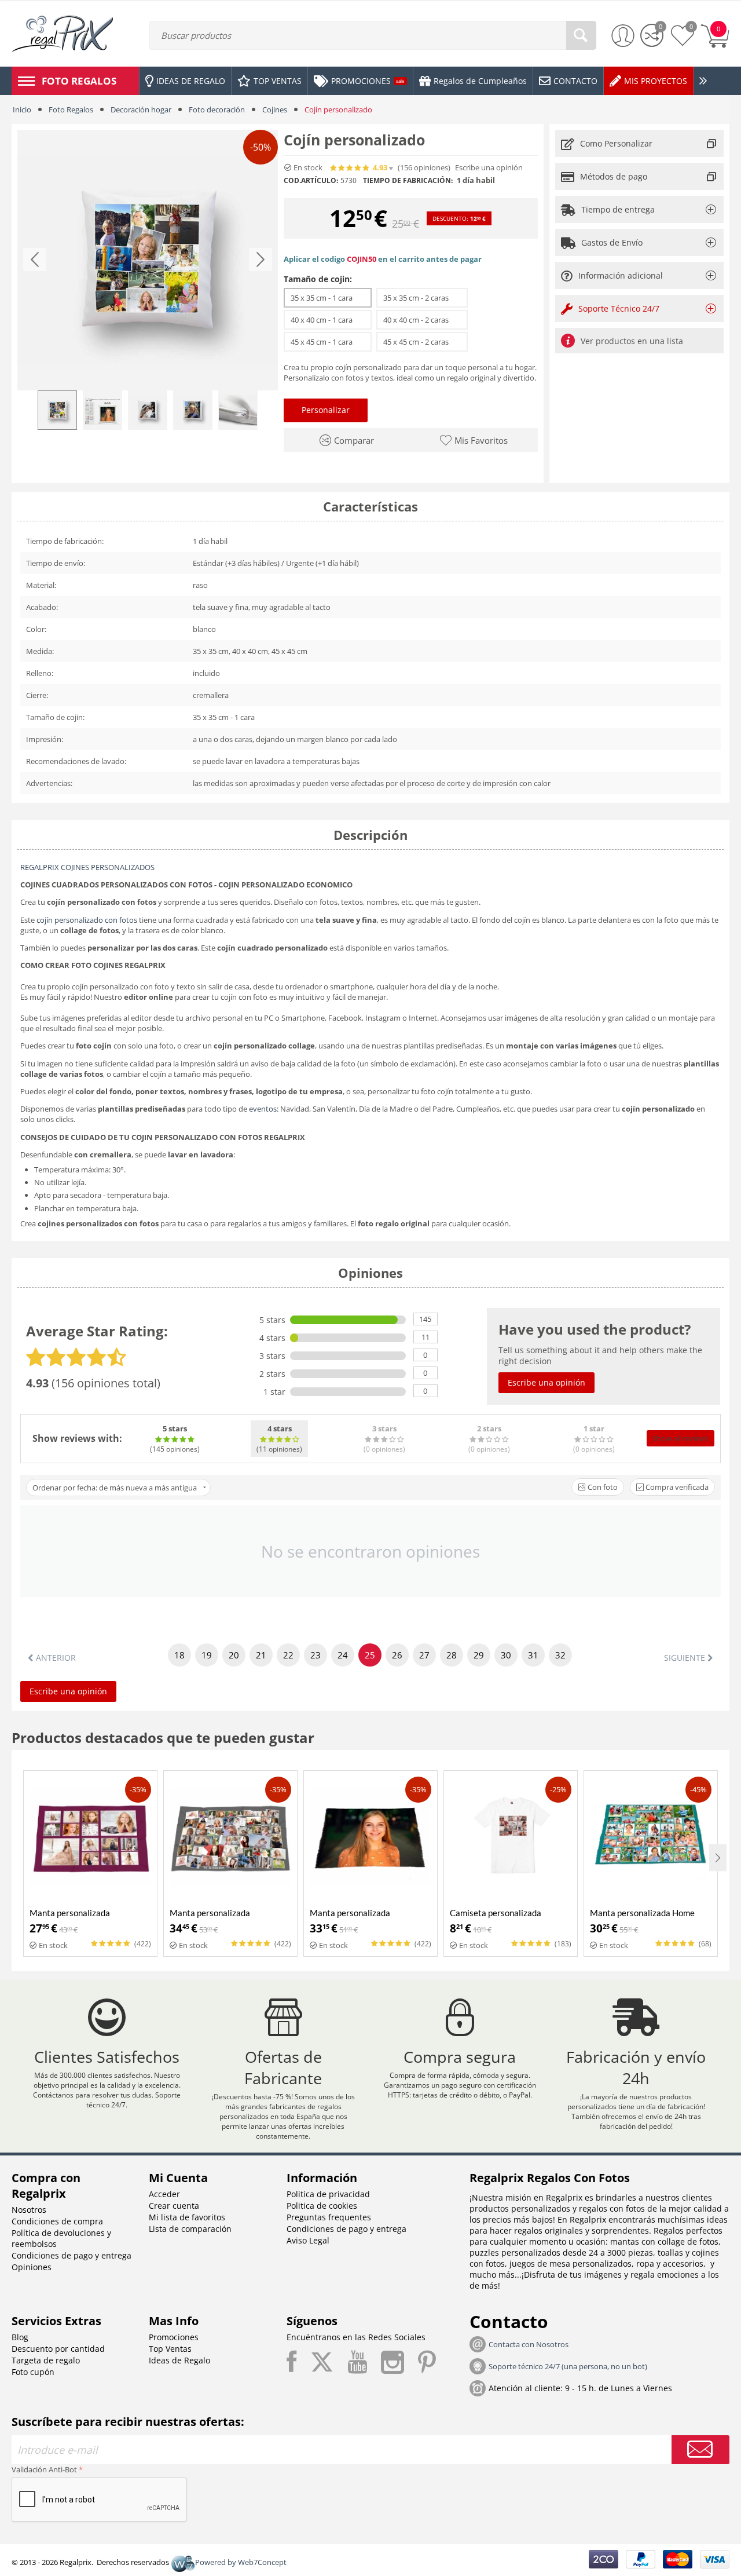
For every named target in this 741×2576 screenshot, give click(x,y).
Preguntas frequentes (329, 2217)
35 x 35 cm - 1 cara (328, 298)
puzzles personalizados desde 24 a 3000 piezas (561, 2252)
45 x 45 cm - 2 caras (422, 342)
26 (397, 1655)
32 (560, 1655)
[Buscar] (581, 35)
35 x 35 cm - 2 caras (422, 298)
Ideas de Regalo (179, 2360)
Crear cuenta (174, 2206)
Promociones (174, 2337)
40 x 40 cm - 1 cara (328, 320)
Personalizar (326, 410)
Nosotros (29, 2210)
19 (207, 1655)
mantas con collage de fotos (664, 2241)
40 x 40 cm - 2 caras (422, 320)
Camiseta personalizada (496, 1913)
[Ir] (700, 2450)
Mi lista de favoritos (187, 2217)
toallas (670, 2252)
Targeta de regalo (46, 2360)
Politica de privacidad (328, 2194)
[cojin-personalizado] (148, 260)
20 (234, 1655)
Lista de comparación (190, 2229)
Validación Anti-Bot (44, 2469)
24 (343, 1655)
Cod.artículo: (311, 181)
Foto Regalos (71, 109)
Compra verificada (676, 1487)
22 (288, 1655)
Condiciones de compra (57, 2221)
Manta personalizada (70, 1913)
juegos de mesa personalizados (571, 2263)
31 (533, 1655)
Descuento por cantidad (58, 2349)
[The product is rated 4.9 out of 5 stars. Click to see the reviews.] (350, 168)
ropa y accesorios (670, 2263)
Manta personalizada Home (642, 1913)
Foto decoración (217, 109)
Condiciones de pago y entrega (71, 2255)
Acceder (164, 2194)
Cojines (275, 109)
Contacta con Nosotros (529, 2344)
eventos (263, 1109)
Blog (20, 2337)
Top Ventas (170, 2349)
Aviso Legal (308, 2240)
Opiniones (32, 2267)
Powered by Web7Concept (241, 2562)
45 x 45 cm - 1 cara (328, 342)
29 (479, 1655)
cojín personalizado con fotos (87, 920)
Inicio (22, 109)
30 (506, 1655)
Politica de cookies (322, 2206)
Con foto (602, 1487)
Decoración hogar (141, 109)
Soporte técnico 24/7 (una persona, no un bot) (568, 2366)
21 (261, 1655)
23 (316, 1655)
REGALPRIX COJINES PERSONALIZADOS (87, 867)
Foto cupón (33, 2372)
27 (424, 1655)
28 (452, 1655)
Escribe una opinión (489, 168)
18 (179, 1655)
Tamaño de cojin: (318, 279)
